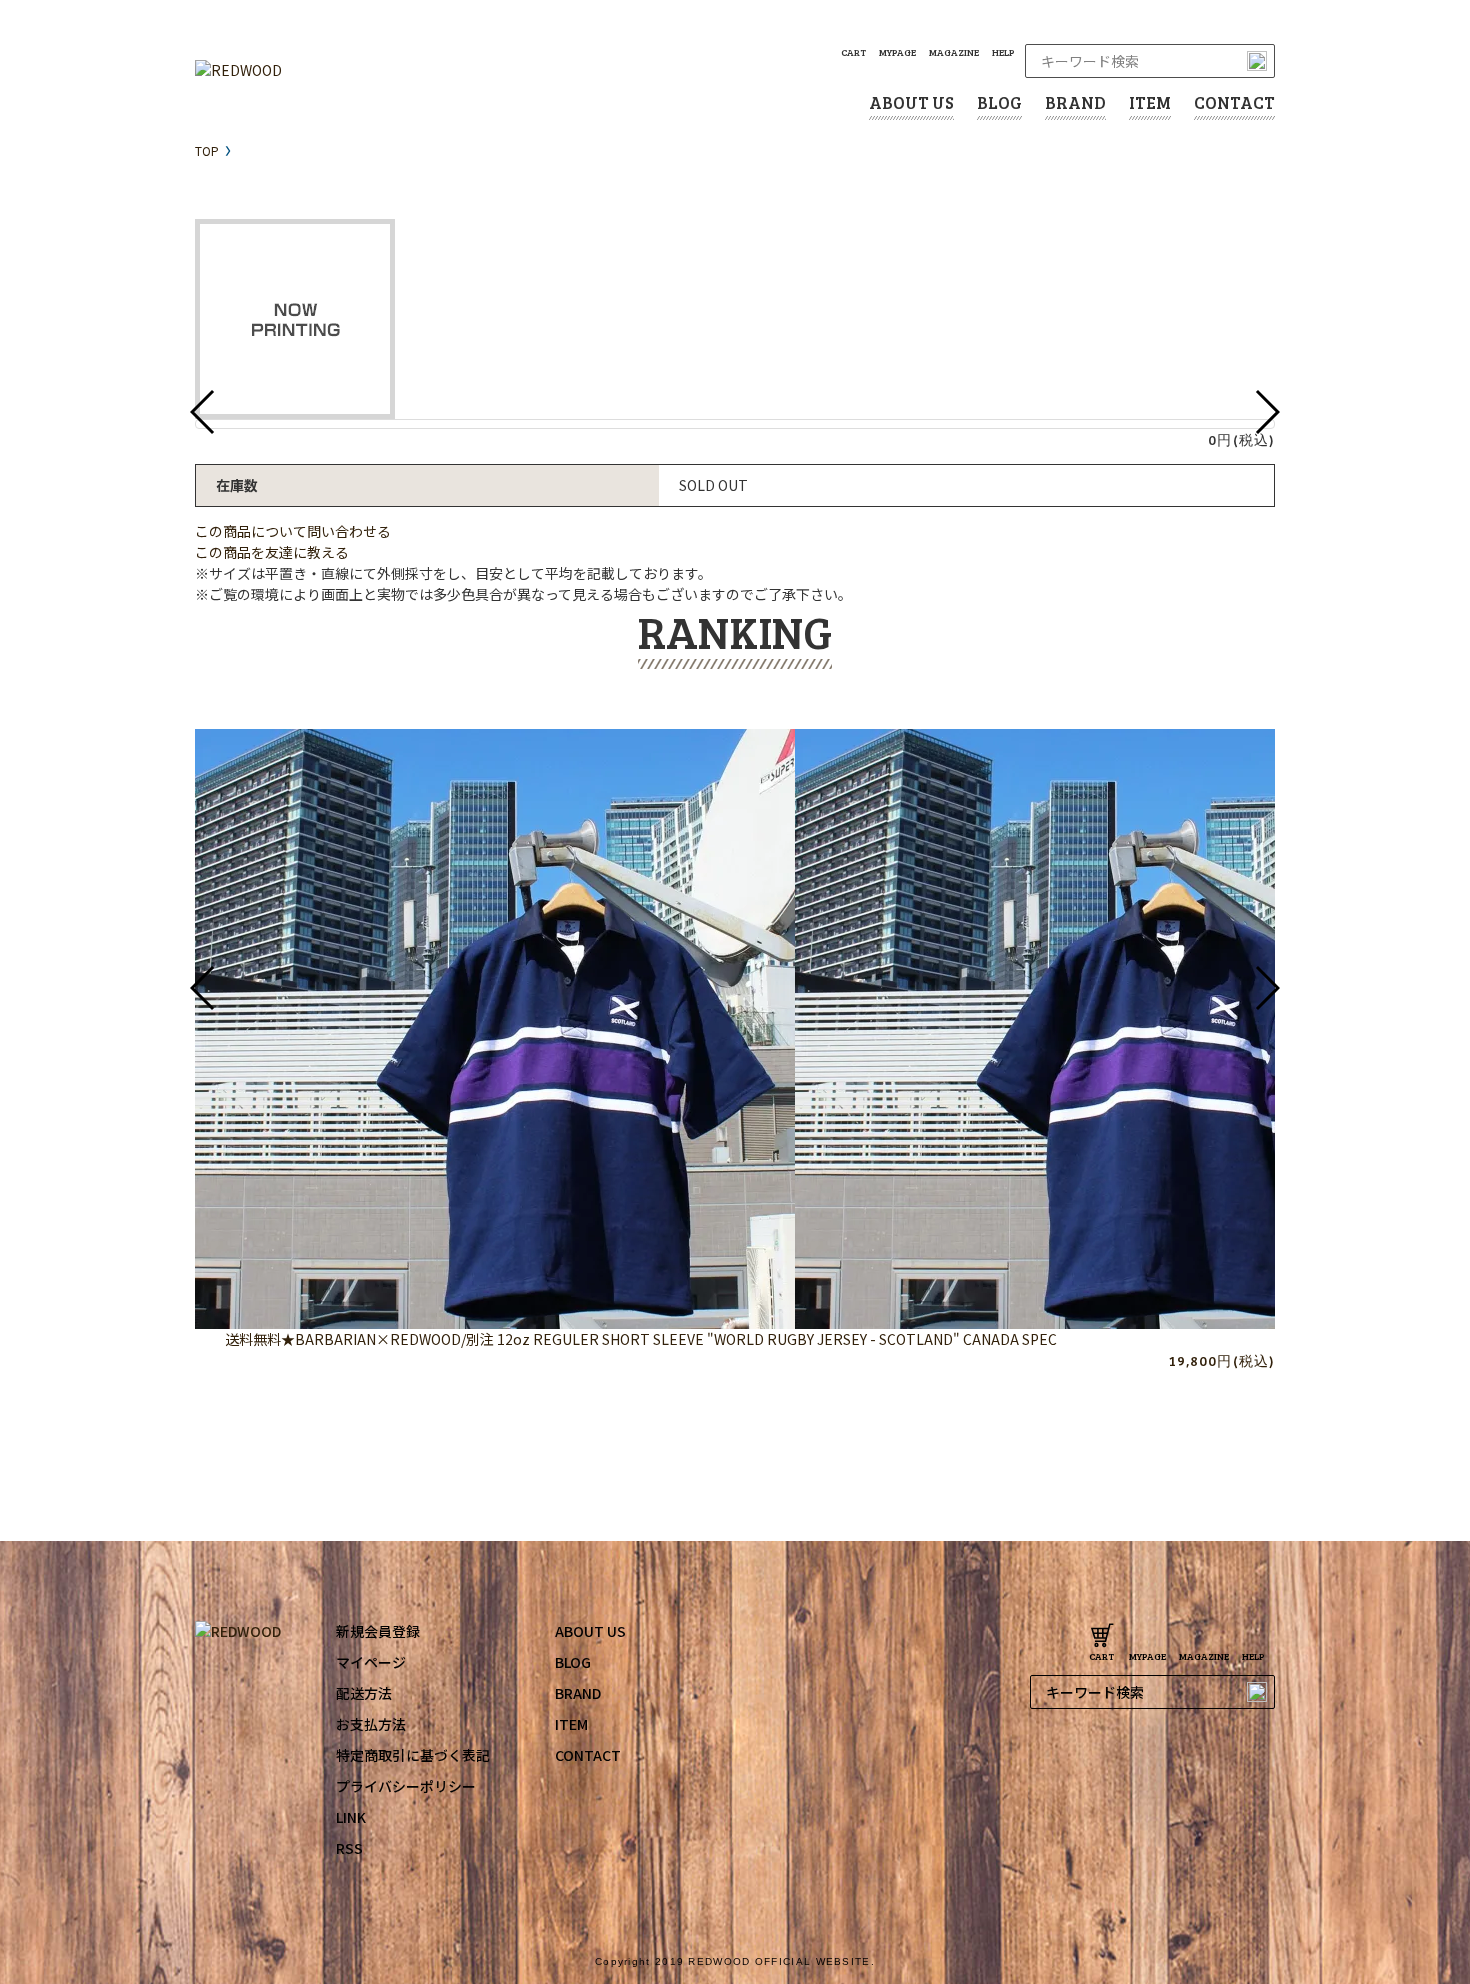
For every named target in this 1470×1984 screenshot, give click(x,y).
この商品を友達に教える (272, 552)
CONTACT (1234, 102)
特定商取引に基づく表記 (413, 1755)
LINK (351, 1817)
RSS (349, 1848)
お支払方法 (371, 1724)
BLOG (999, 102)
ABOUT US (911, 102)
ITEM (1150, 102)
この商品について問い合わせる (293, 531)
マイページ (371, 1662)
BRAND (1075, 102)
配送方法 (364, 1693)
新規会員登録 (378, 1631)
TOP (207, 150)
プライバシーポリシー (406, 1786)
